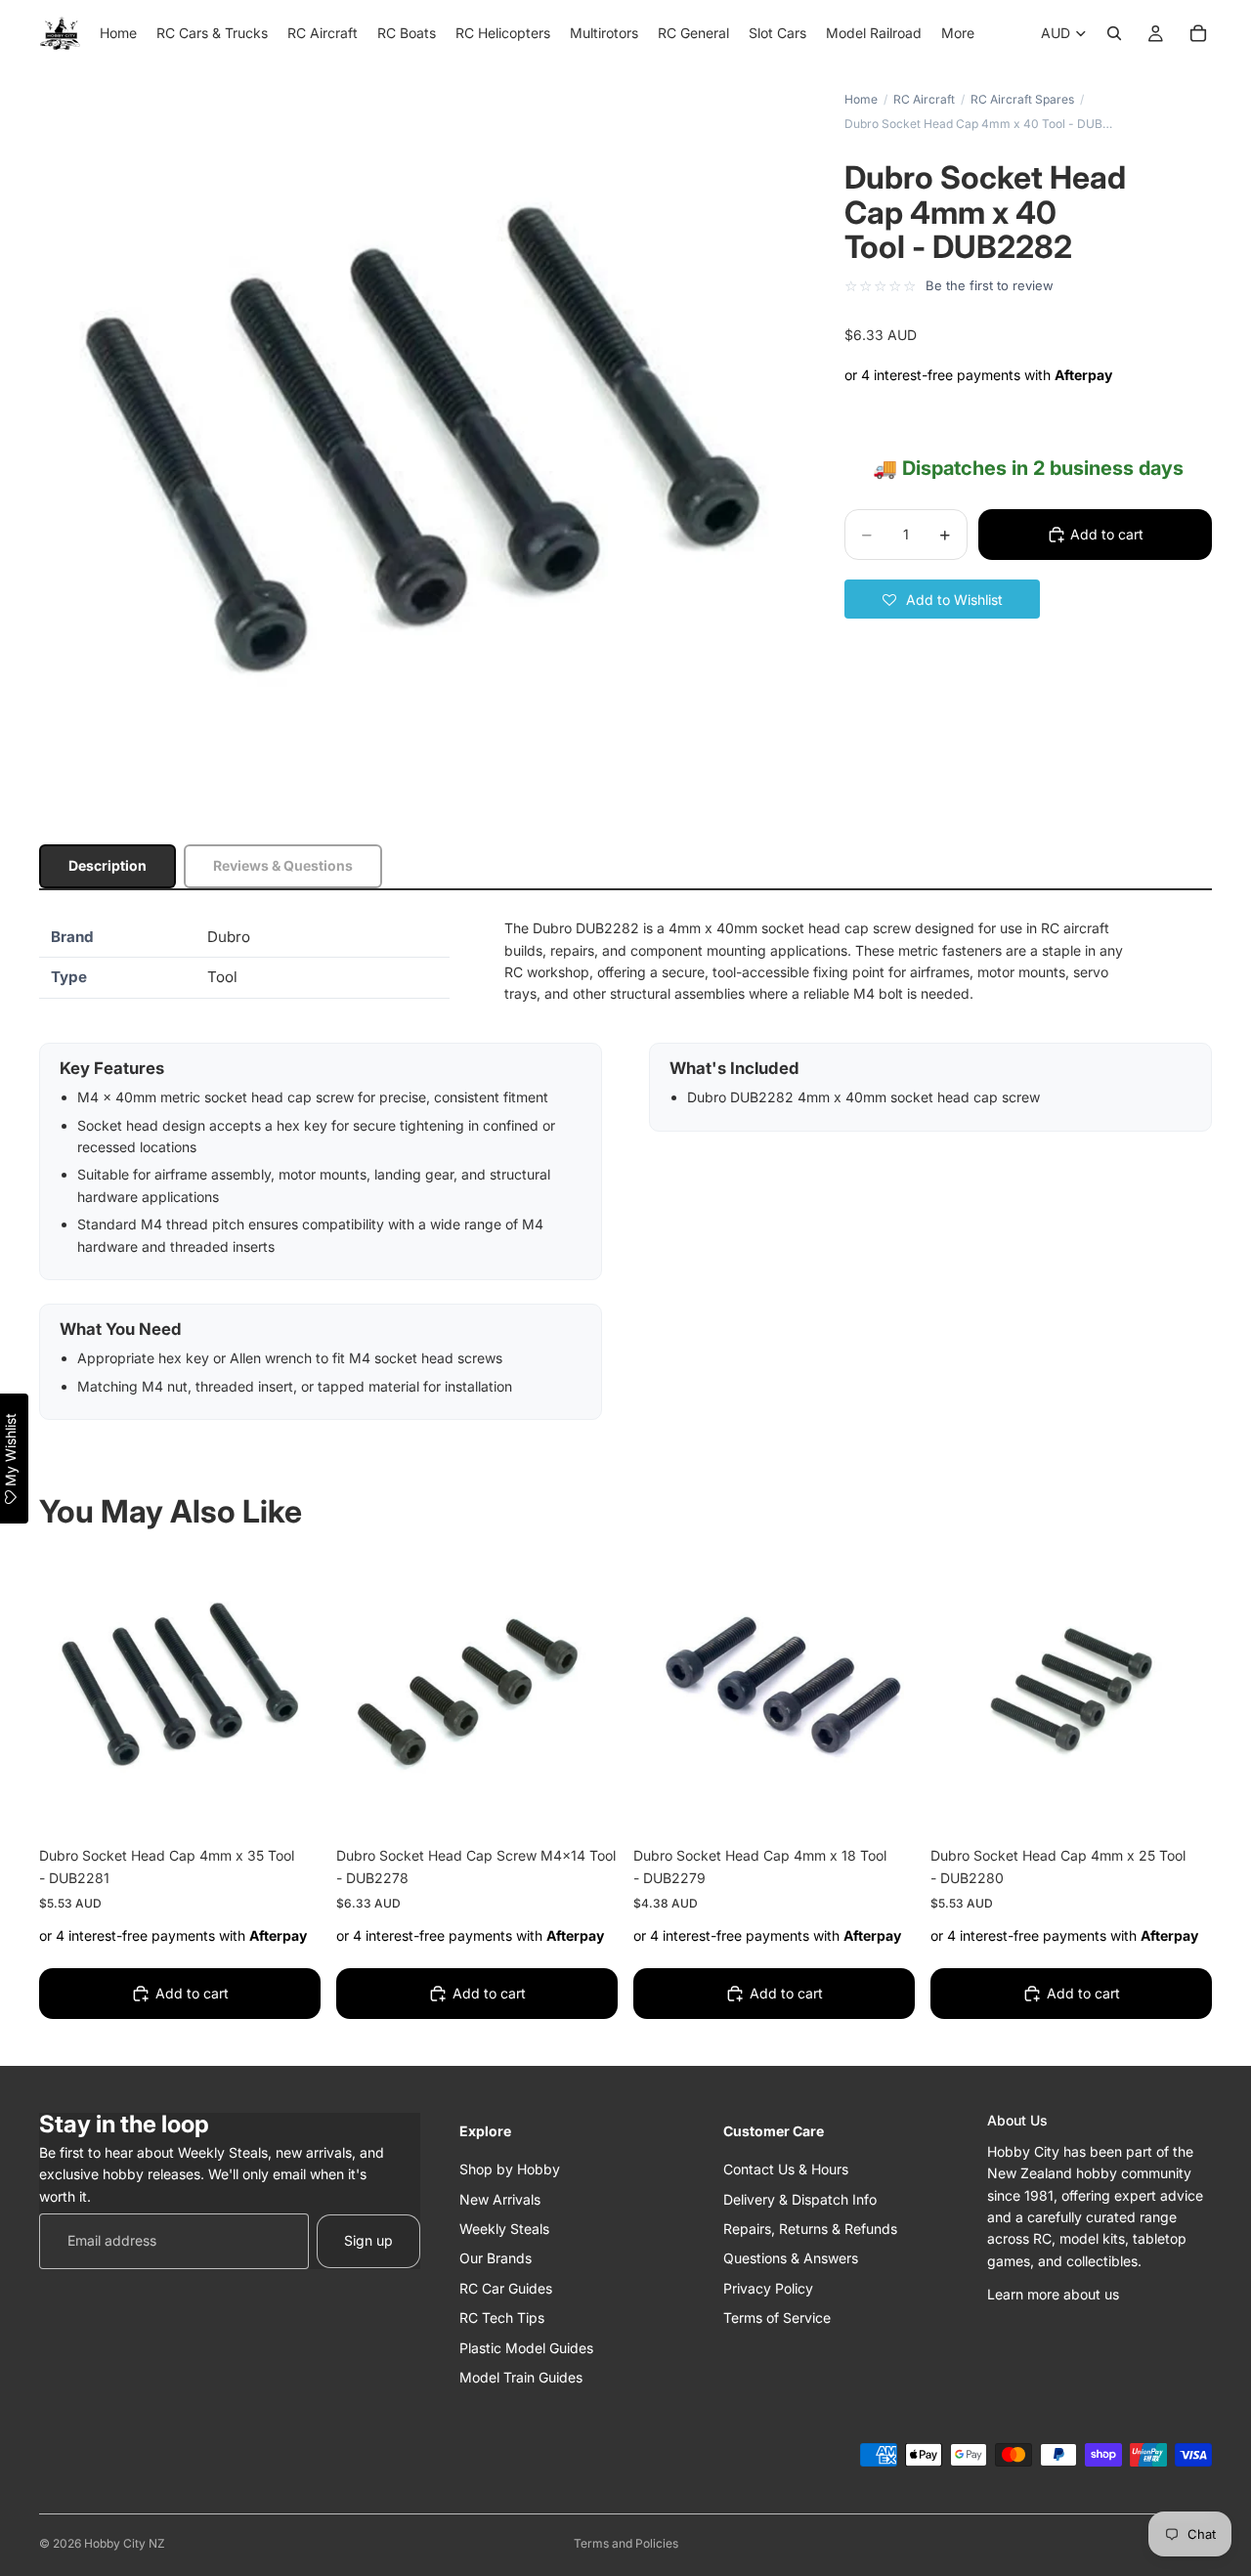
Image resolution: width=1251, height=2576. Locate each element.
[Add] (290, 1804)
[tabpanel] (625, 1169)
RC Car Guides (506, 2288)
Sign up (368, 2240)
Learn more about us (1053, 2294)
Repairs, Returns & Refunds (810, 2229)
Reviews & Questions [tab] (283, 865)
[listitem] (958, 33)
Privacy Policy (768, 2288)
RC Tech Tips (502, 2318)
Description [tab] (108, 865)
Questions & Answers (791, 2258)
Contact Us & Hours (786, 2169)
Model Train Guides (521, 2377)
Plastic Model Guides (526, 2347)
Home (861, 99)
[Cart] (1198, 33)
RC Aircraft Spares (1022, 99)
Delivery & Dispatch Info (800, 2199)
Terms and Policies (626, 2543)
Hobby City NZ (125, 2543)
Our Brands (496, 2258)
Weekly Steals (504, 2229)
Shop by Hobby (510, 2169)
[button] (942, 599)
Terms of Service (777, 2318)
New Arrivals (500, 2199)
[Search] (1114, 33)
